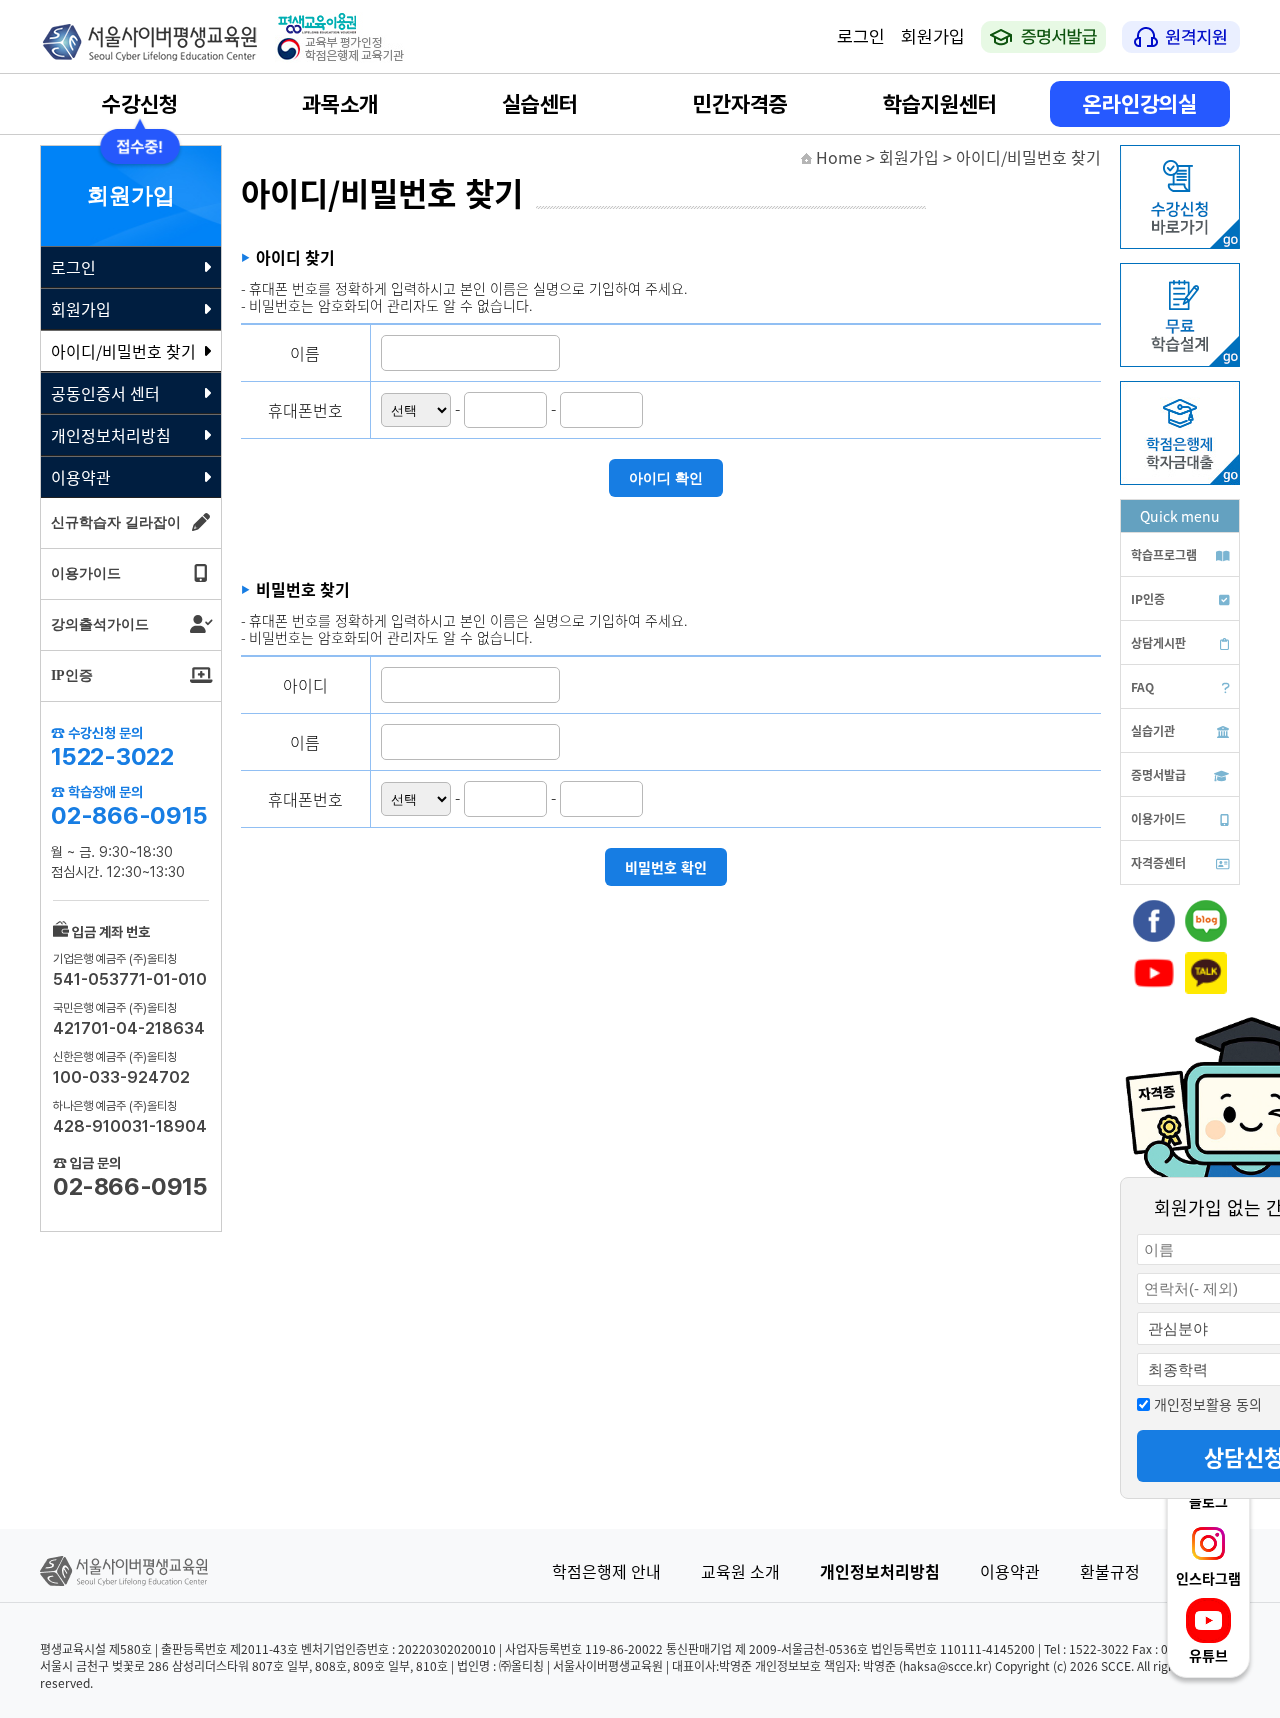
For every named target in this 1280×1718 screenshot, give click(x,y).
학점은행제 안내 (606, 1571)
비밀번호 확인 (666, 867)
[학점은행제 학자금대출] (1180, 479)
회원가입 (933, 36)
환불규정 (1110, 1571)
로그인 (861, 36)
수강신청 (140, 104)
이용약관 (81, 477)
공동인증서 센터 (105, 393)
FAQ (1142, 686)
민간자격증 (740, 104)
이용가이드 (1158, 818)
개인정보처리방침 (111, 435)
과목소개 (340, 104)
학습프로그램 (1164, 554)
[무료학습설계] (1180, 361)
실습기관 (1153, 730)
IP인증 (1148, 598)
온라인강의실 (1140, 104)
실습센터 (540, 104)
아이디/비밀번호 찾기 (123, 351)
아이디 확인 (666, 478)
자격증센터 (1158, 862)
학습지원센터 (940, 104)
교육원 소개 (740, 1571)
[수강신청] (1180, 243)
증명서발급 (1158, 774)
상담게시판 (1158, 642)
